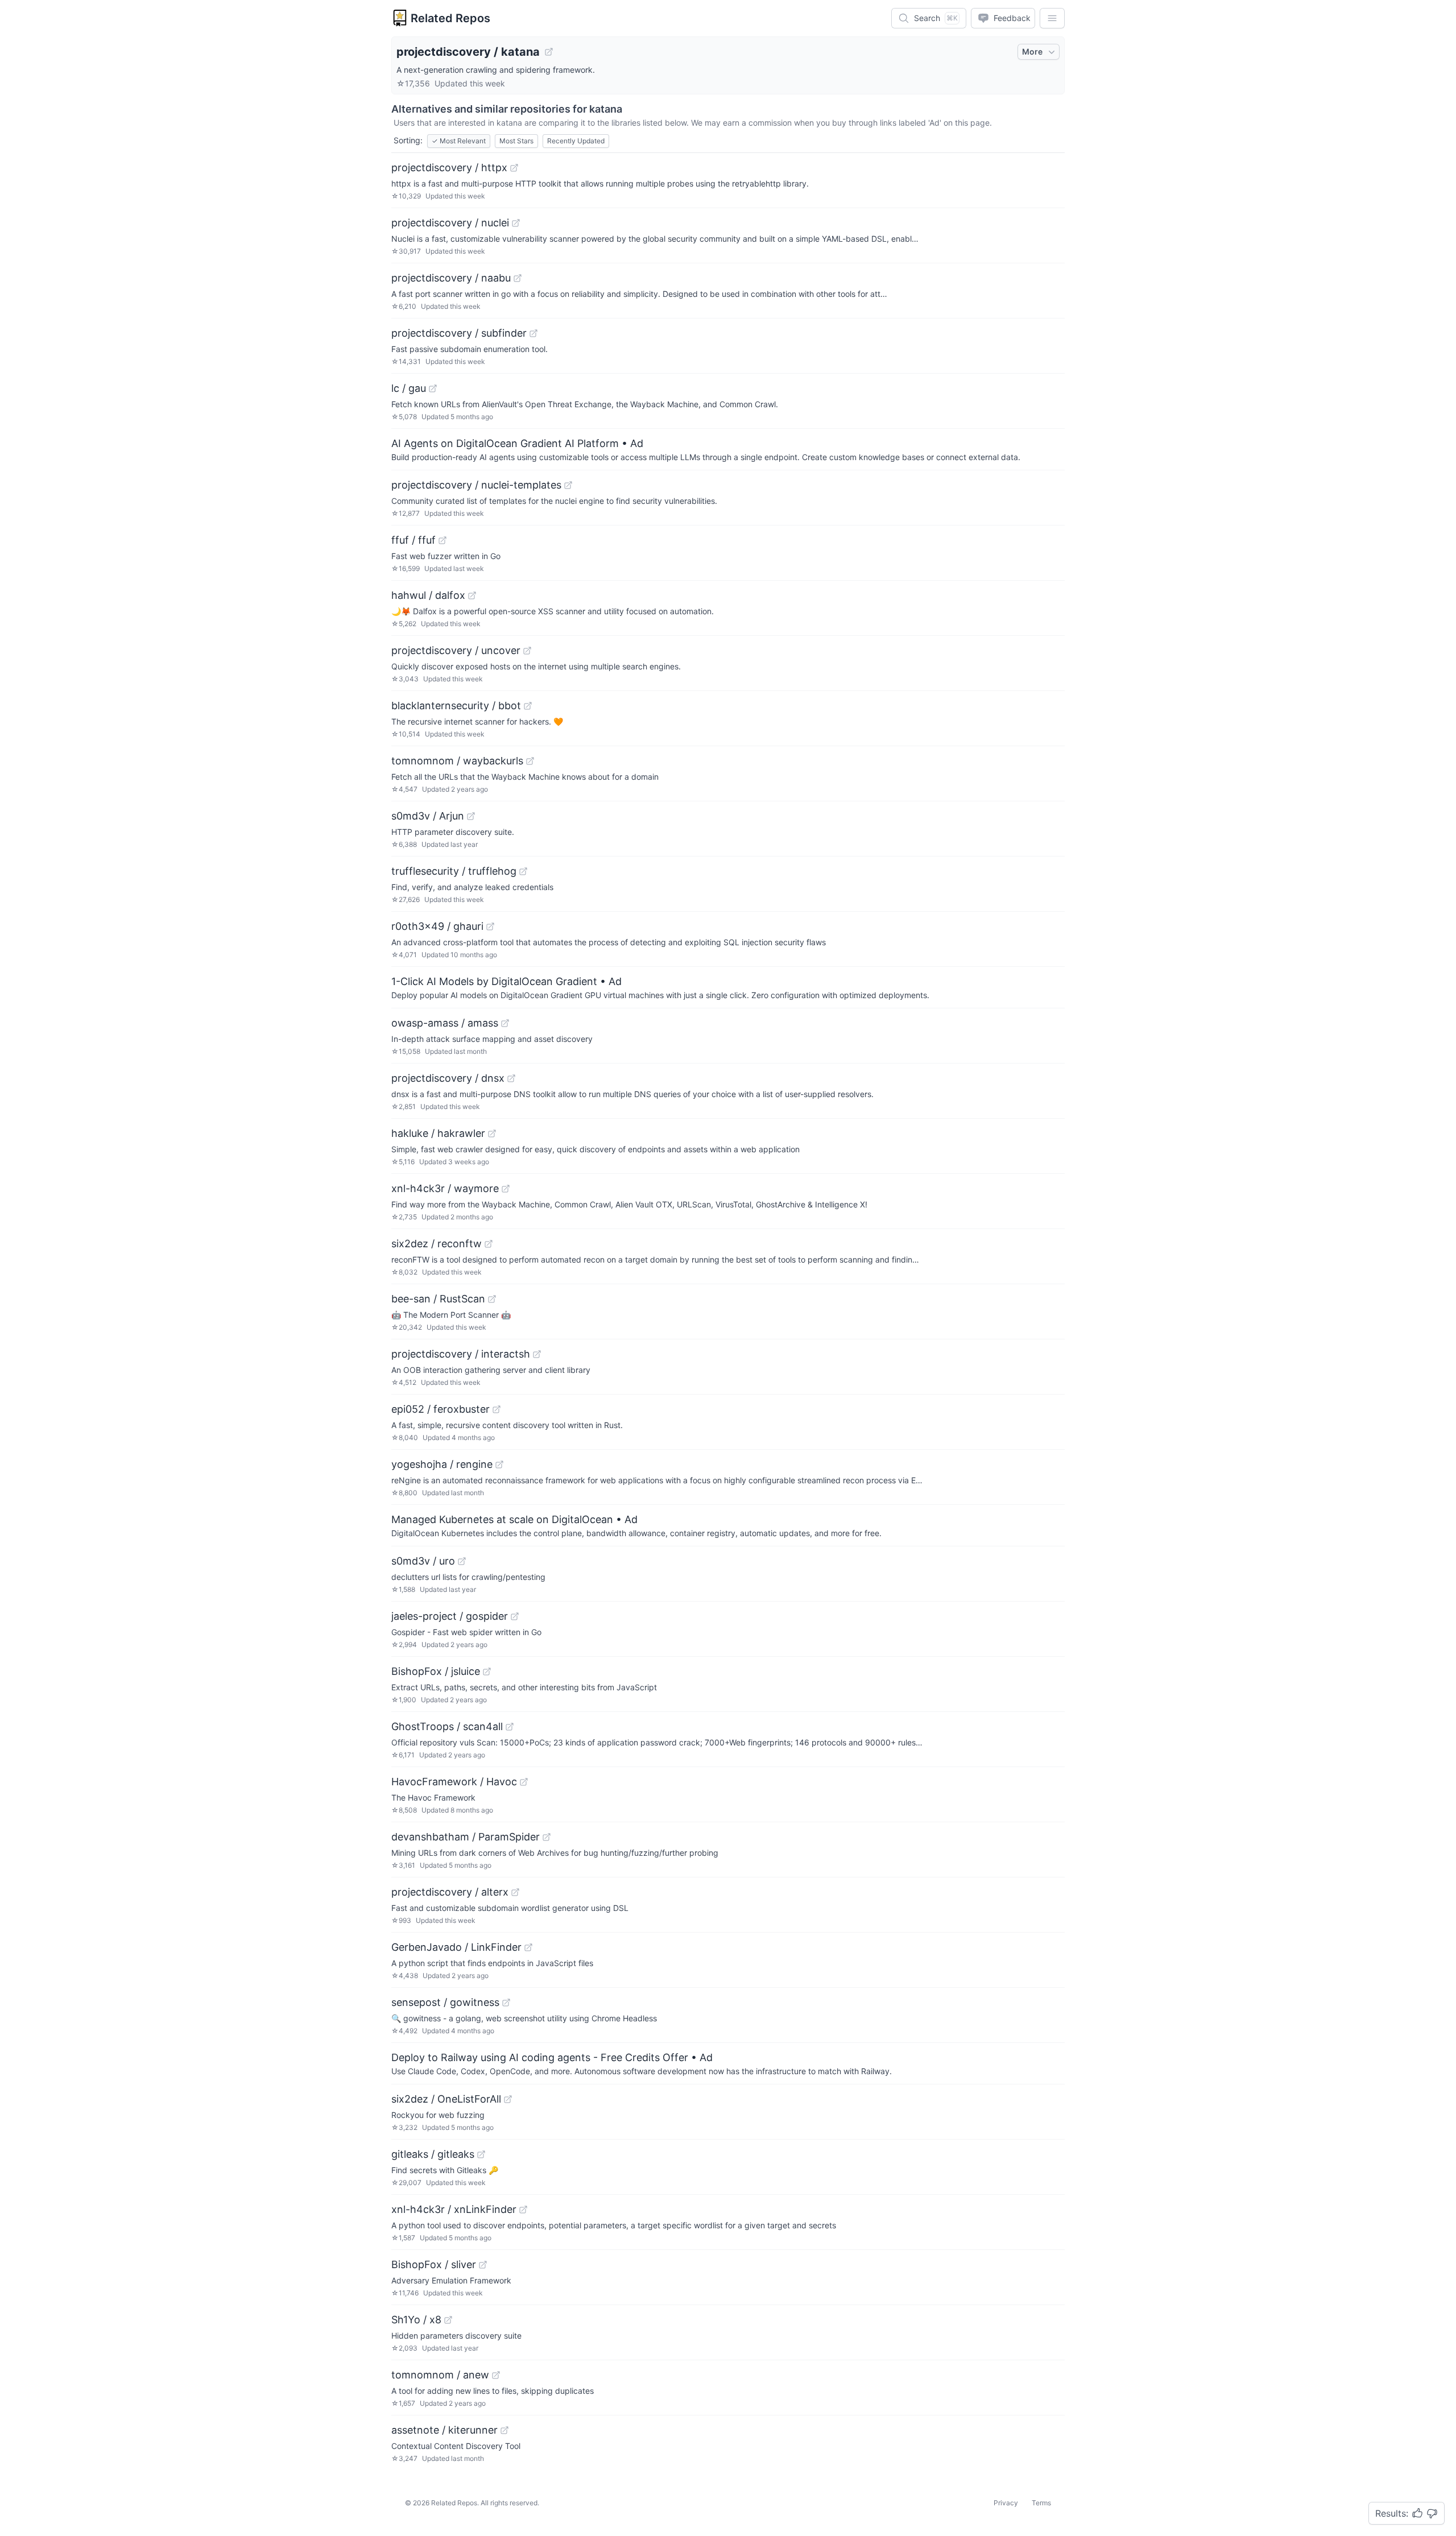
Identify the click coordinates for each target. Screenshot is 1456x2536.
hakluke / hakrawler (438, 1133)
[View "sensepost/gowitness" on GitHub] (506, 2003)
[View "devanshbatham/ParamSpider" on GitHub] (547, 1837)
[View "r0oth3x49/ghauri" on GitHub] (490, 926)
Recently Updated (576, 141)
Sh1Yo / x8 (416, 2320)
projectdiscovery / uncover (456, 650)
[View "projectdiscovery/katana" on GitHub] (549, 52)
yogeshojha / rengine (442, 1464)
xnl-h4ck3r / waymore (445, 1188)
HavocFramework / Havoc (454, 1782)
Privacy (1006, 2503)
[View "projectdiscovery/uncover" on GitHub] (527, 651)
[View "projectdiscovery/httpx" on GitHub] (514, 168)
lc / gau (409, 388)
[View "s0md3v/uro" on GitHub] (462, 1561)
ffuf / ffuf (413, 540)
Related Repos (450, 18)
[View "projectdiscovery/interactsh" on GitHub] (537, 1354)
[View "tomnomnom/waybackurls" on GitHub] (530, 761)
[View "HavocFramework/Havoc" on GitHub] (524, 1782)
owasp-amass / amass (445, 1023)
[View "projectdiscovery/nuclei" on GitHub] (516, 223)
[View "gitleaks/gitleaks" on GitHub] (481, 2154)
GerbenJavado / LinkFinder (456, 1947)
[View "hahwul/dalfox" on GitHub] (472, 595)
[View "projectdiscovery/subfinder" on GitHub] (533, 333)
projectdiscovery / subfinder (459, 333)
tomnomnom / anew (440, 2375)
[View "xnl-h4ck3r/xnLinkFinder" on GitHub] (523, 2210)
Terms (1041, 2503)
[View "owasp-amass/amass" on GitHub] (505, 1023)
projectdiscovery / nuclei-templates (476, 485)
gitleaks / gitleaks (433, 2154)
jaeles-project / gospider (450, 1616)
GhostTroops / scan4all (447, 1726)
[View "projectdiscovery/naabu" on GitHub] (518, 278)
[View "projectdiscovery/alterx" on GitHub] (515, 1892)
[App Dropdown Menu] (1052, 18)
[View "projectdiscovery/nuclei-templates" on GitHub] (568, 485)
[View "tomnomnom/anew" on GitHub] (496, 2375)
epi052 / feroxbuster (440, 1409)
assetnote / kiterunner (444, 2430)
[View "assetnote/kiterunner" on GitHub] (504, 2430)
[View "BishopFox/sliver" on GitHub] (483, 2265)
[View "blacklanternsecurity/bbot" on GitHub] (528, 706)
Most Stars (516, 141)
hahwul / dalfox (428, 595)
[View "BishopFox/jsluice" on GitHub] (487, 1672)
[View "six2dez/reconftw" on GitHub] (489, 1244)
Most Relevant (459, 141)
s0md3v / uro (423, 1561)
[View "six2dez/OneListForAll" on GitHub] (508, 2099)
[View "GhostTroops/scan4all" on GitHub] (510, 1727)
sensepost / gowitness (445, 2002)
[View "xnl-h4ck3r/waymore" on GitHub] (506, 1189)
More (1032, 51)
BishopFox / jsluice (436, 1671)
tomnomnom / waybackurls (457, 761)
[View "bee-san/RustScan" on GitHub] (492, 1299)
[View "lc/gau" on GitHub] (433, 388)
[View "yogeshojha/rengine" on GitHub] (499, 1464)
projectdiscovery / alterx (450, 1892)
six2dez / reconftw (437, 1244)
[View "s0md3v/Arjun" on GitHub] (471, 816)
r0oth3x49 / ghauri (437, 926)
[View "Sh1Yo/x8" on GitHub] (448, 2320)
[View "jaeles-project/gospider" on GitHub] (515, 1616)
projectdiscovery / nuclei (450, 223)
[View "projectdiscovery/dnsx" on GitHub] (511, 1078)
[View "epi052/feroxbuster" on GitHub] (497, 1409)
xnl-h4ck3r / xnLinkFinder (454, 2209)
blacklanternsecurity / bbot (456, 706)
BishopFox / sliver (434, 2264)
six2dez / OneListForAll (446, 2099)
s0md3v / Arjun (428, 816)
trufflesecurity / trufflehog (454, 871)
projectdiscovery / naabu (451, 278)
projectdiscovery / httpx (449, 167)
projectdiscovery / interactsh (461, 1354)
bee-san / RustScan (438, 1299)
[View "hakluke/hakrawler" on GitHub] (492, 1133)
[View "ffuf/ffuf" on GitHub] (442, 540)
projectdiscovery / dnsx (448, 1078)
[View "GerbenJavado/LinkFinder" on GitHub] (528, 1947)
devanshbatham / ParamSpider (466, 1837)
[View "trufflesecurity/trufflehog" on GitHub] (523, 871)
